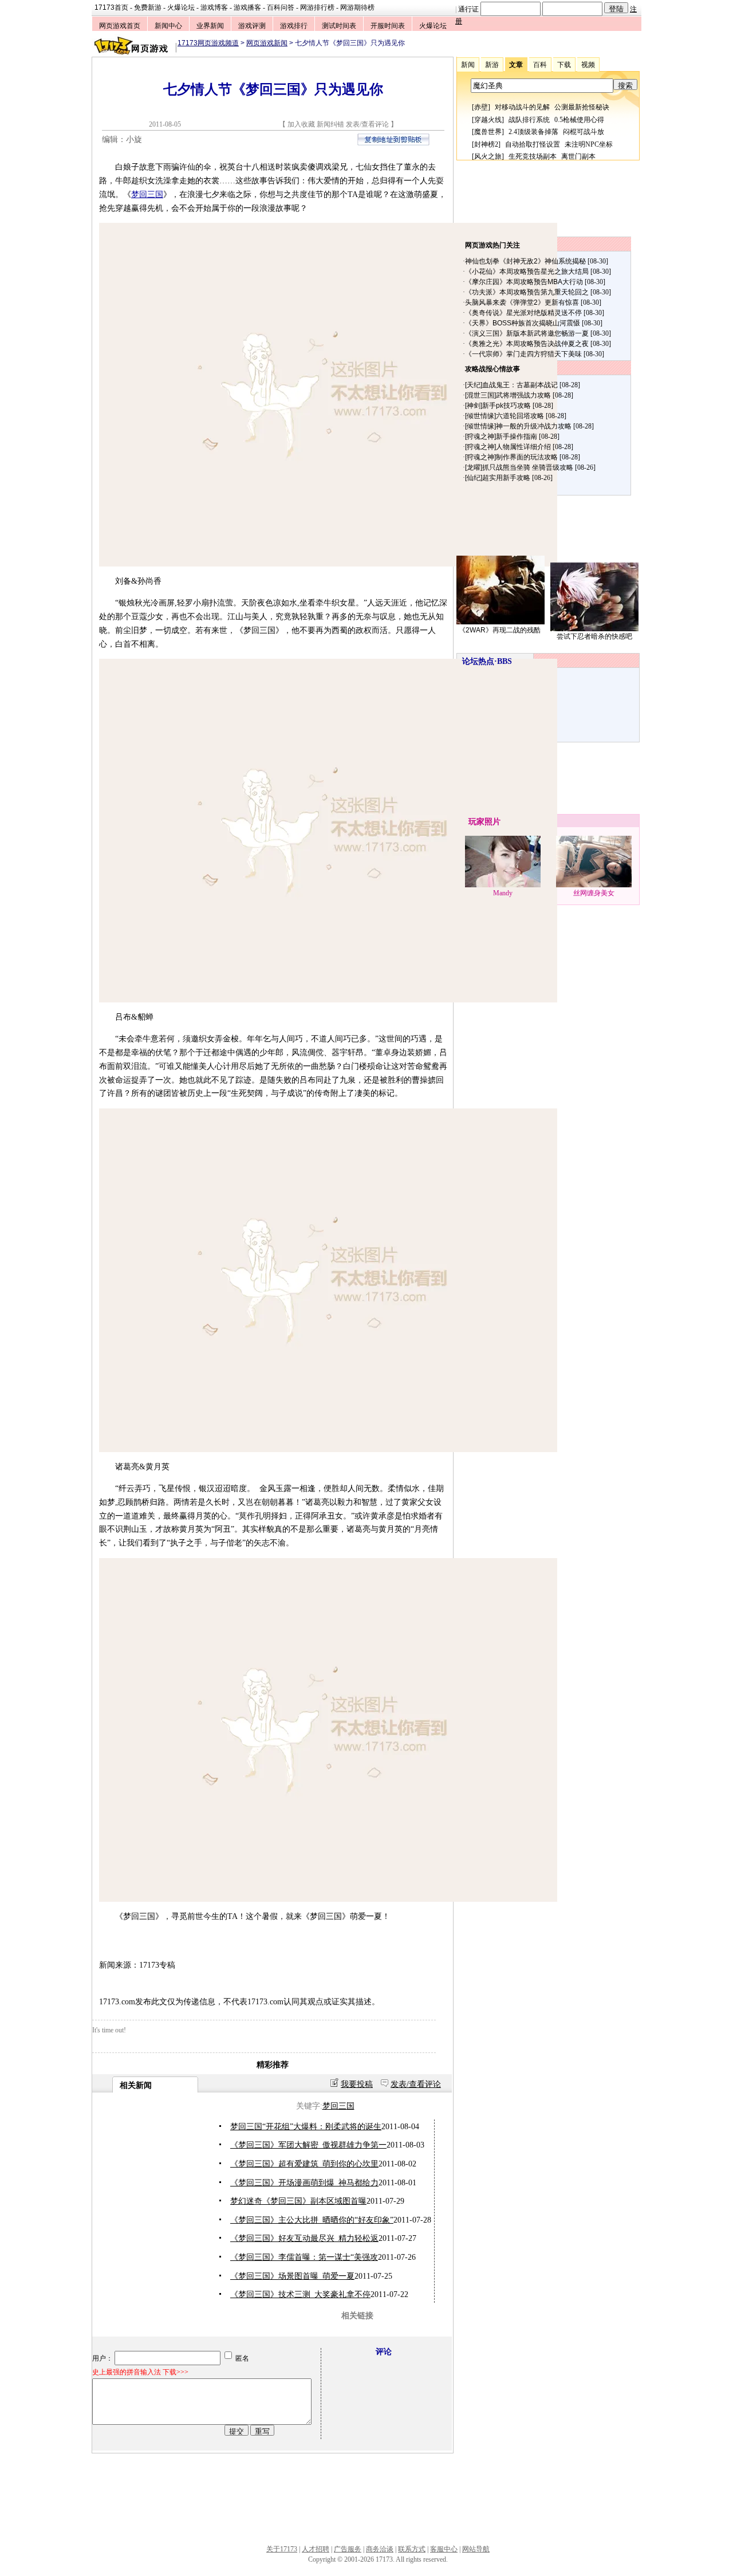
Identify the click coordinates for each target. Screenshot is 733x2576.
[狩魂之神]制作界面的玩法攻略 (511, 457)
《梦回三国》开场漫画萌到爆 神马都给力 (304, 2183)
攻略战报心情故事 (492, 369)
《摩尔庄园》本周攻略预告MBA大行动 (524, 282)
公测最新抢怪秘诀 (582, 107)
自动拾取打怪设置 (533, 144)
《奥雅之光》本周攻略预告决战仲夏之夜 (527, 344)
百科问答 (281, 7)
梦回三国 (147, 194)
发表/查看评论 (367, 124)
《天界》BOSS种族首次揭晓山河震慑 (523, 323)
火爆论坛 (181, 7)
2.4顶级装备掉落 (533, 132)
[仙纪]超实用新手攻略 (498, 478)
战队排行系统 (529, 120)
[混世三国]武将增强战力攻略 (508, 395)
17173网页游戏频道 (208, 43)
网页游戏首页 (120, 26)
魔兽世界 (488, 132)
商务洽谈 (380, 2549)
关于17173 (282, 2549)
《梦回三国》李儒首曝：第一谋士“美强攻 (304, 2257)
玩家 (476, 822)
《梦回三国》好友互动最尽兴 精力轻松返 (304, 2238)
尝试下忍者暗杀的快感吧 (594, 636)
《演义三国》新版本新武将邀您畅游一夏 (527, 333)
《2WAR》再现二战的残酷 (500, 630)
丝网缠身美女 (594, 893)
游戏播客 (247, 7)
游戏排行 (294, 26)
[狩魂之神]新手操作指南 (501, 436)
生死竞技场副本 (533, 156)
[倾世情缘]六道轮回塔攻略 (505, 416)
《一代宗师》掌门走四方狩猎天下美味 (523, 354)
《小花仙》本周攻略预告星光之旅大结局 (527, 272)
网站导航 (476, 2549)
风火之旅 (488, 156)
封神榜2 (486, 144)
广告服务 (348, 2549)
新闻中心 (168, 26)
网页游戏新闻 (267, 43)
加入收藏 (301, 124)
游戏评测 (252, 26)
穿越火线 (488, 120)
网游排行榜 (317, 7)
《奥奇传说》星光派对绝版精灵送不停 (523, 313)
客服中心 (444, 2549)
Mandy (503, 893)
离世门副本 (578, 156)
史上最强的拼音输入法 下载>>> (140, 2372)
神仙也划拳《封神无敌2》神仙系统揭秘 (525, 261)
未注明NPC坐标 (589, 144)
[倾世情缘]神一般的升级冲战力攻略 (518, 426)
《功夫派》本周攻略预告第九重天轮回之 (527, 292)
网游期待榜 (357, 7)
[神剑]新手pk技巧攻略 (498, 406)
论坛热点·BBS (487, 661)
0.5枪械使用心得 (579, 120)
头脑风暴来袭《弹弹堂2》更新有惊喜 (522, 302)
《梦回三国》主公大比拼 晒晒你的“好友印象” (312, 2220)
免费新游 (148, 7)
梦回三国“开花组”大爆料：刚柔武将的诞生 (306, 2127)
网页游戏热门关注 (492, 245)
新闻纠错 (330, 124)
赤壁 (481, 107)
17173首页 (111, 7)
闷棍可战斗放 (584, 132)
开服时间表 (388, 26)
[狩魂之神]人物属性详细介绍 (508, 447)
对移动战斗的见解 (522, 107)
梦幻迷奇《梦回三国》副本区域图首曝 (298, 2201)
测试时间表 (339, 26)
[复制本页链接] (393, 143)
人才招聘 (316, 2549)
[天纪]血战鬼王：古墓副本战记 (511, 385)
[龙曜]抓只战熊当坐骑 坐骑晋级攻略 (519, 467)
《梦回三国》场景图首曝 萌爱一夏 (292, 2276)
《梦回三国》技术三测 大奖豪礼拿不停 (300, 2294)
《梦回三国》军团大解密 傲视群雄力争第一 (308, 2145)
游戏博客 (214, 7)
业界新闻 (210, 26)
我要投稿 (357, 2084)
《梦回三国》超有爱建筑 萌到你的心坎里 (304, 2164)
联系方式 (412, 2549)
